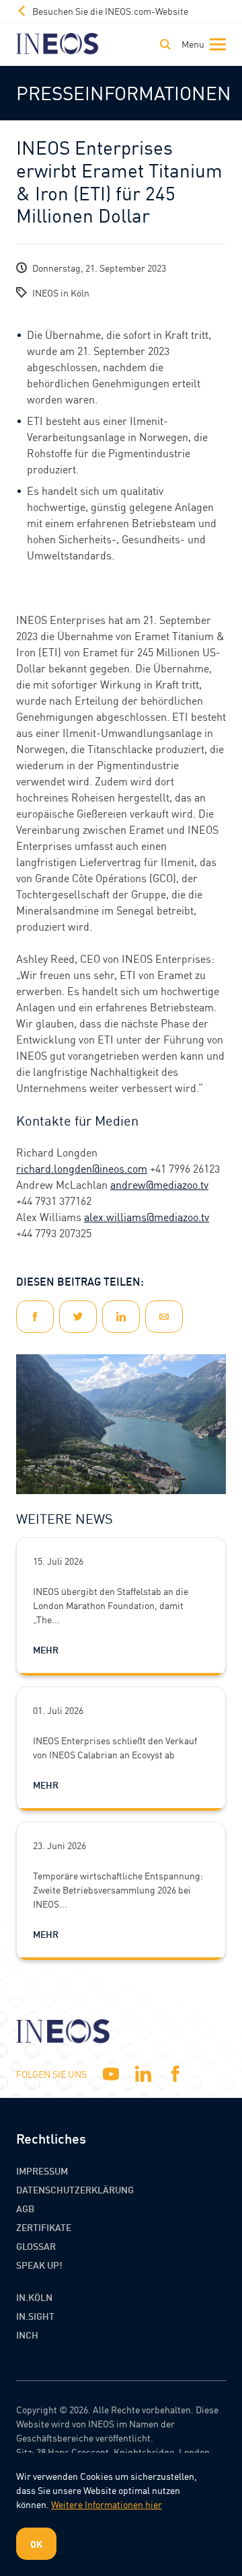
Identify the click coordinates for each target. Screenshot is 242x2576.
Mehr (46, 1649)
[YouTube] (111, 2074)
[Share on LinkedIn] (121, 1317)
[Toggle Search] (165, 44)
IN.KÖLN (34, 2297)
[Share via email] (164, 1317)
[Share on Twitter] (78, 1317)
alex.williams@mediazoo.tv (147, 1217)
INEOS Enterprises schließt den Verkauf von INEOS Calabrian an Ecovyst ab (115, 1747)
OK (36, 2544)
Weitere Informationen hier (107, 2504)
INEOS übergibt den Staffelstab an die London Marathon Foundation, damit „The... (111, 1605)
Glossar (36, 2246)
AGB (25, 2208)
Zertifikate (44, 2227)
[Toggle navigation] (201, 44)
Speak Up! (39, 2265)
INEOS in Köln (61, 292)
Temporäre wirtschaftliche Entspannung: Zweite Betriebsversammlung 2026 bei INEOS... (118, 1889)
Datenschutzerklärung (75, 2189)
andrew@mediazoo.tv (159, 1184)
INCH (27, 2335)
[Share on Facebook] (35, 1317)
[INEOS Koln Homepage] (57, 44)
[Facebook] (175, 2074)
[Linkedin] (143, 2074)
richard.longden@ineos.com (82, 1168)
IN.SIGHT (35, 2316)
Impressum (42, 2171)
